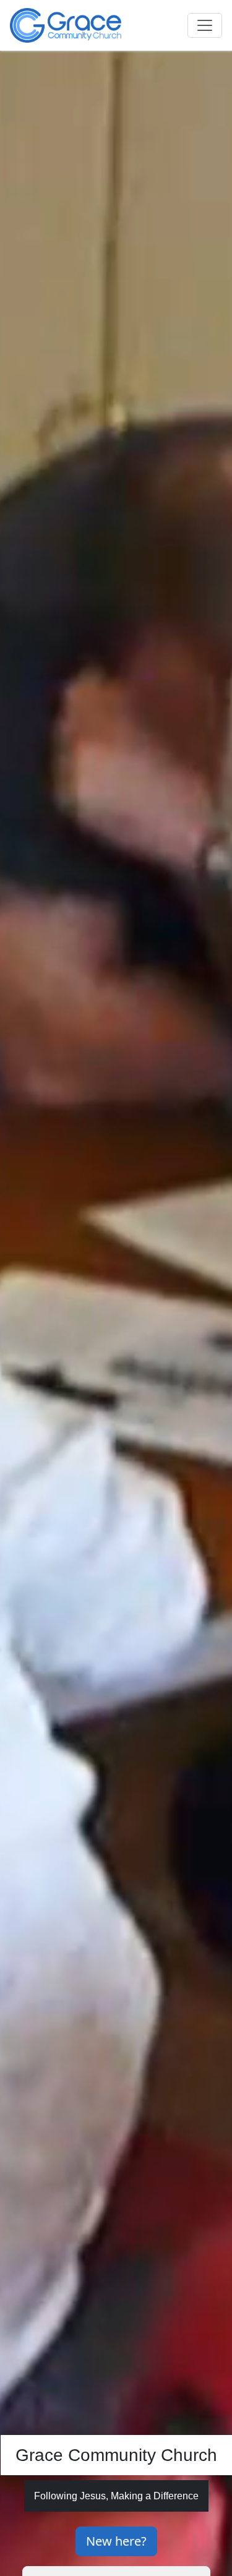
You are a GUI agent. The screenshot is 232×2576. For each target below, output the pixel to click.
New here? (116, 2541)
